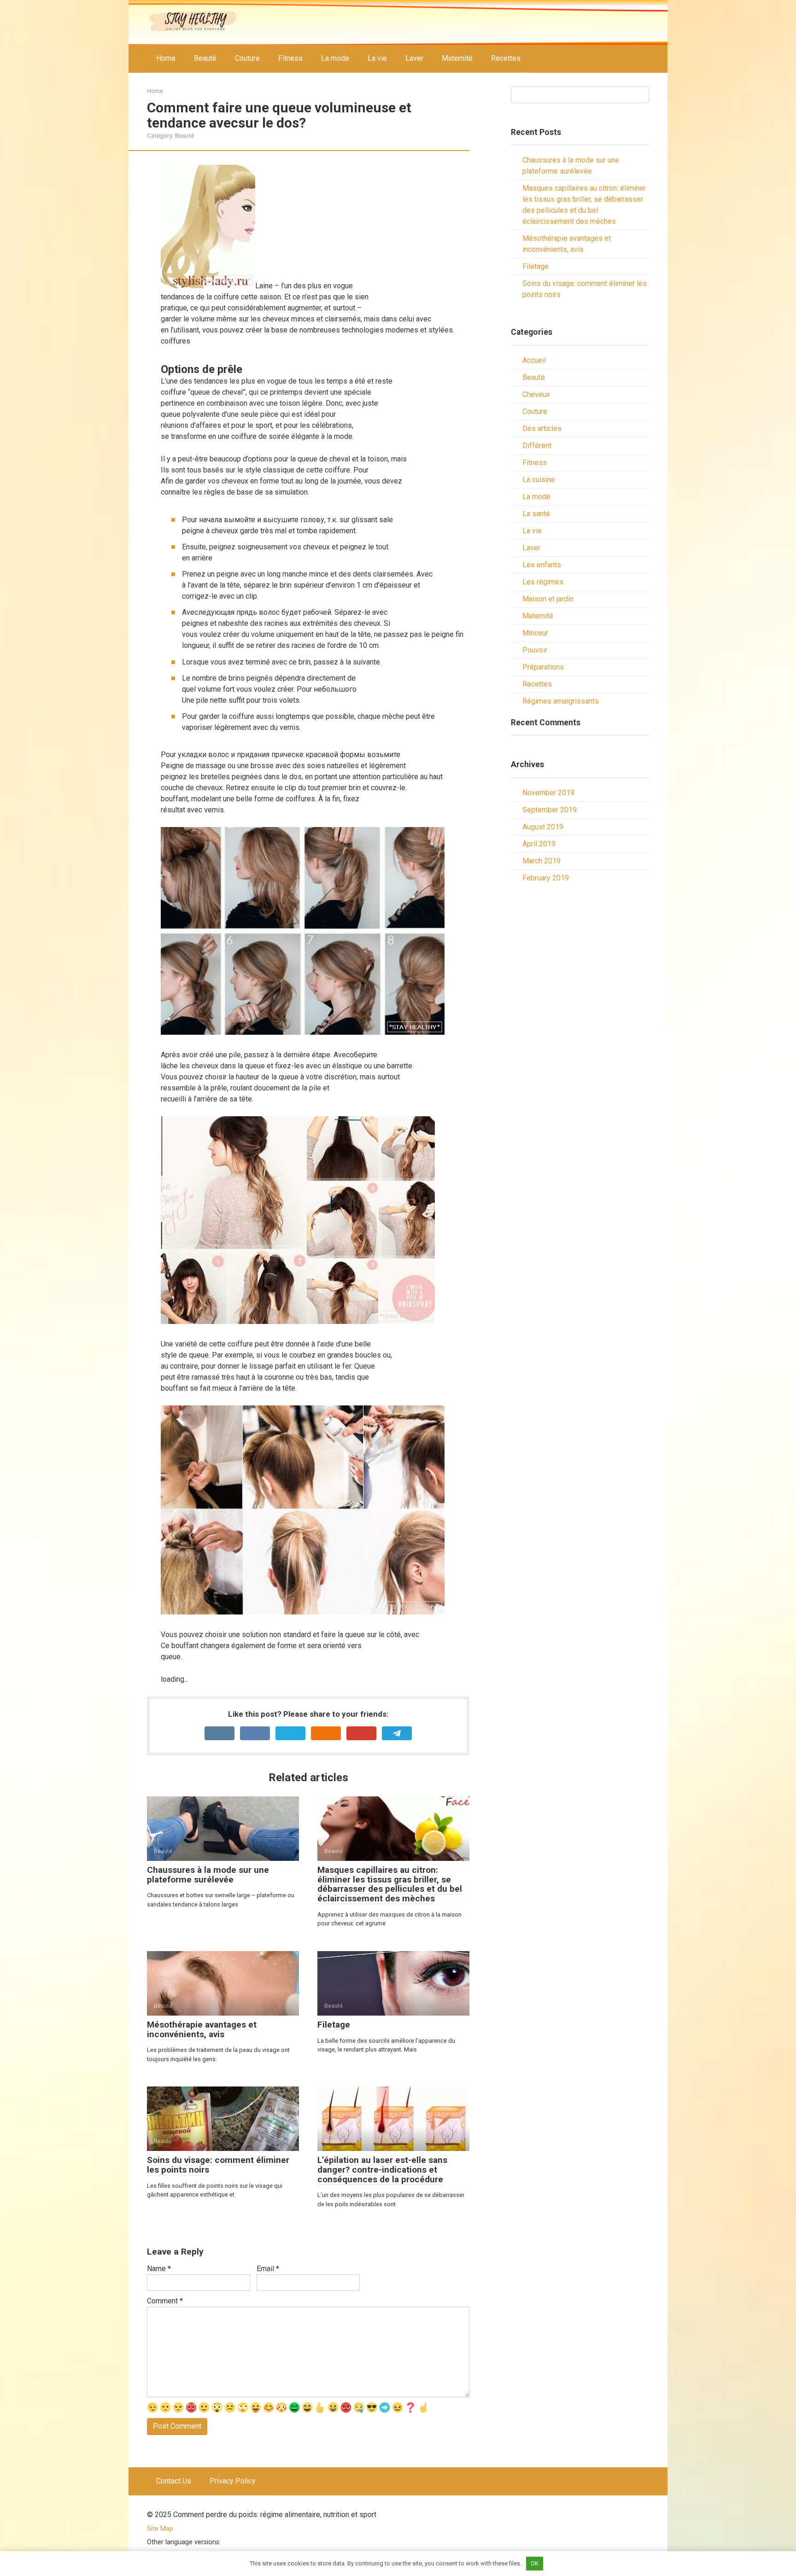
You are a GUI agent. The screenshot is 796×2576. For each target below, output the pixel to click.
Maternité (457, 58)
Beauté (205, 58)
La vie (377, 58)
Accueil (534, 360)
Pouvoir (535, 650)
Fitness (290, 58)
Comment (165, 2301)
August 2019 (543, 827)
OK (535, 2563)
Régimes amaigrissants (561, 701)
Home (166, 58)
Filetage (536, 266)
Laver (414, 58)
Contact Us (174, 2481)
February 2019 (546, 878)
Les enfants (542, 565)
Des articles (542, 428)
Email (268, 2269)
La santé (536, 514)
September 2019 (550, 810)
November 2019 (548, 793)
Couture (247, 58)
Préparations (543, 667)
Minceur (535, 633)
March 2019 (541, 861)
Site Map (160, 2529)
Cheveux (536, 394)
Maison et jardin (548, 599)
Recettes (506, 58)
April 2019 (539, 844)
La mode (335, 58)
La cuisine (539, 480)
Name (159, 2269)
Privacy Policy (233, 2481)
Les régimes (543, 582)
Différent (537, 446)
